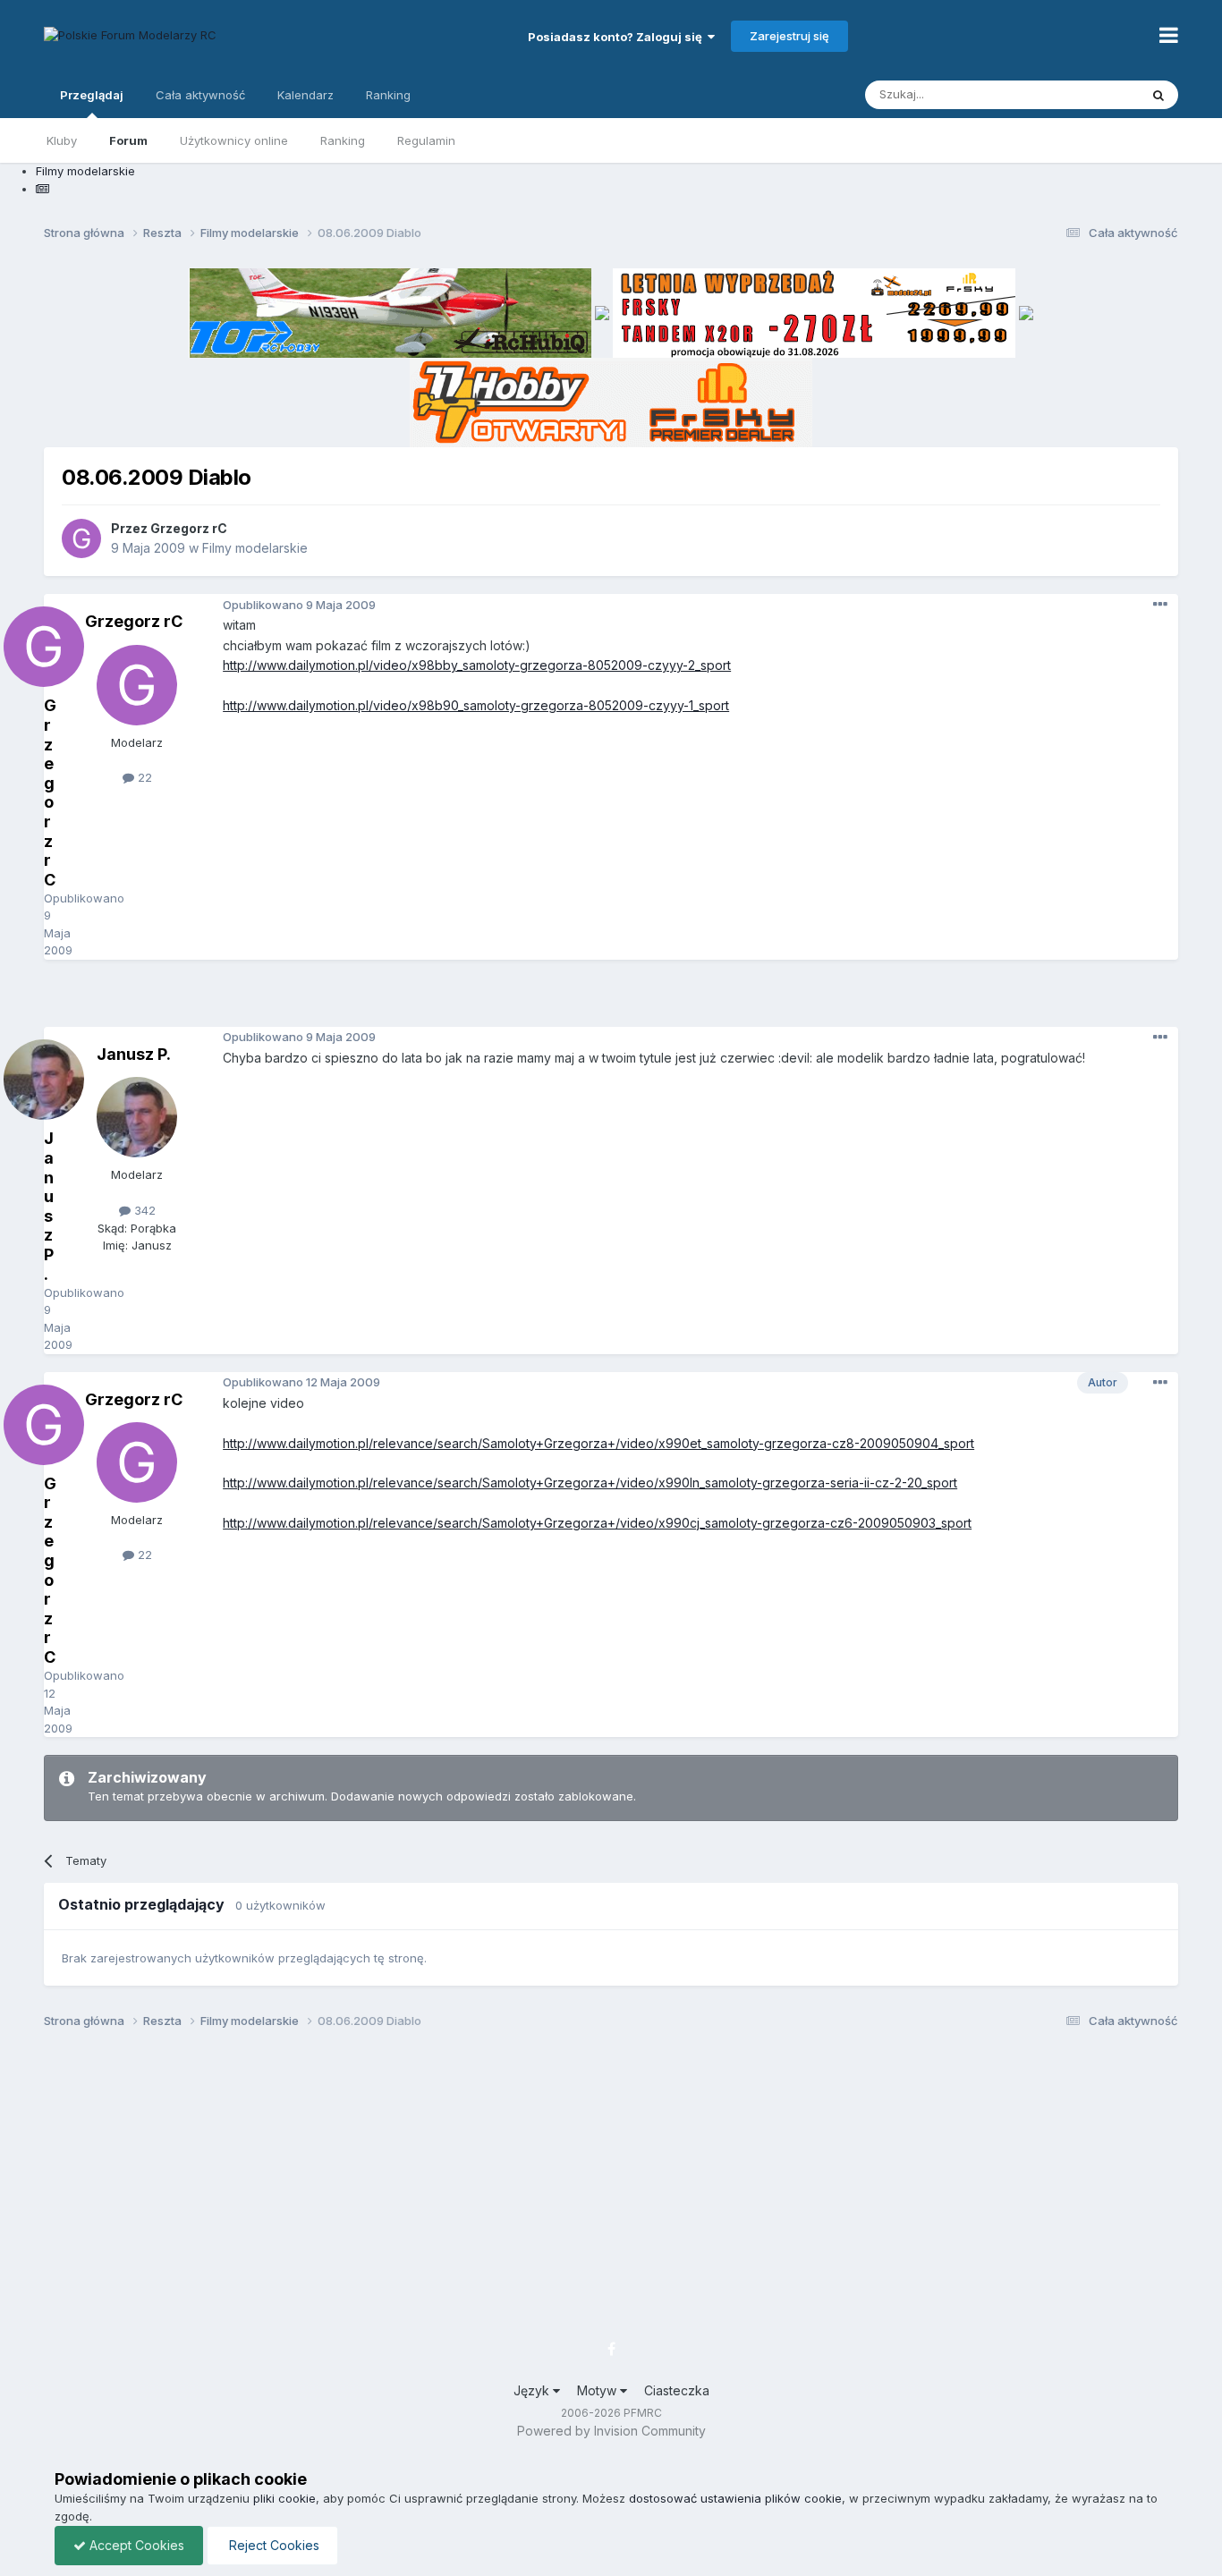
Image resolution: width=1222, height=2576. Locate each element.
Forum (128, 140)
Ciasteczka (677, 2390)
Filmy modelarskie (255, 548)
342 (143, 1210)
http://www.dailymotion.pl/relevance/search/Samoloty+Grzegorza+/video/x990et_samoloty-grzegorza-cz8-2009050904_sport (598, 1443)
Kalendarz (305, 95)
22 (143, 777)
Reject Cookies (272, 2545)
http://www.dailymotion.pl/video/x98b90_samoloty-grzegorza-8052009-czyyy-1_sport (476, 705)
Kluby (62, 140)
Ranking (343, 140)
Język (533, 2390)
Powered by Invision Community (611, 2431)
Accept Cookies (135, 2545)
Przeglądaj (92, 95)
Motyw (598, 2390)
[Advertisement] (611, 1000)
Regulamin (426, 140)
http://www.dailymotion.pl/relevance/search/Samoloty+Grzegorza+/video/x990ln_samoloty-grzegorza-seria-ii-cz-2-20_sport (590, 1483)
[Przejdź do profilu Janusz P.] (137, 1117)
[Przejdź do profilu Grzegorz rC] (81, 538)
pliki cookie (284, 2498)
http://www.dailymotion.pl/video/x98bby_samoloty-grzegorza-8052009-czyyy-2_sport (477, 665)
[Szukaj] (1158, 95)
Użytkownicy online (234, 140)
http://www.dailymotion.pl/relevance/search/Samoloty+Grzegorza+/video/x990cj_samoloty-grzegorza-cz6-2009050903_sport (597, 1523)
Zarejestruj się (789, 36)
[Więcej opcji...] (1160, 605)
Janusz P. (134, 1054)
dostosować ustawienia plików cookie (735, 2498)
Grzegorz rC (189, 528)
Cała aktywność (200, 95)
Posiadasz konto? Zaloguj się (618, 37)
